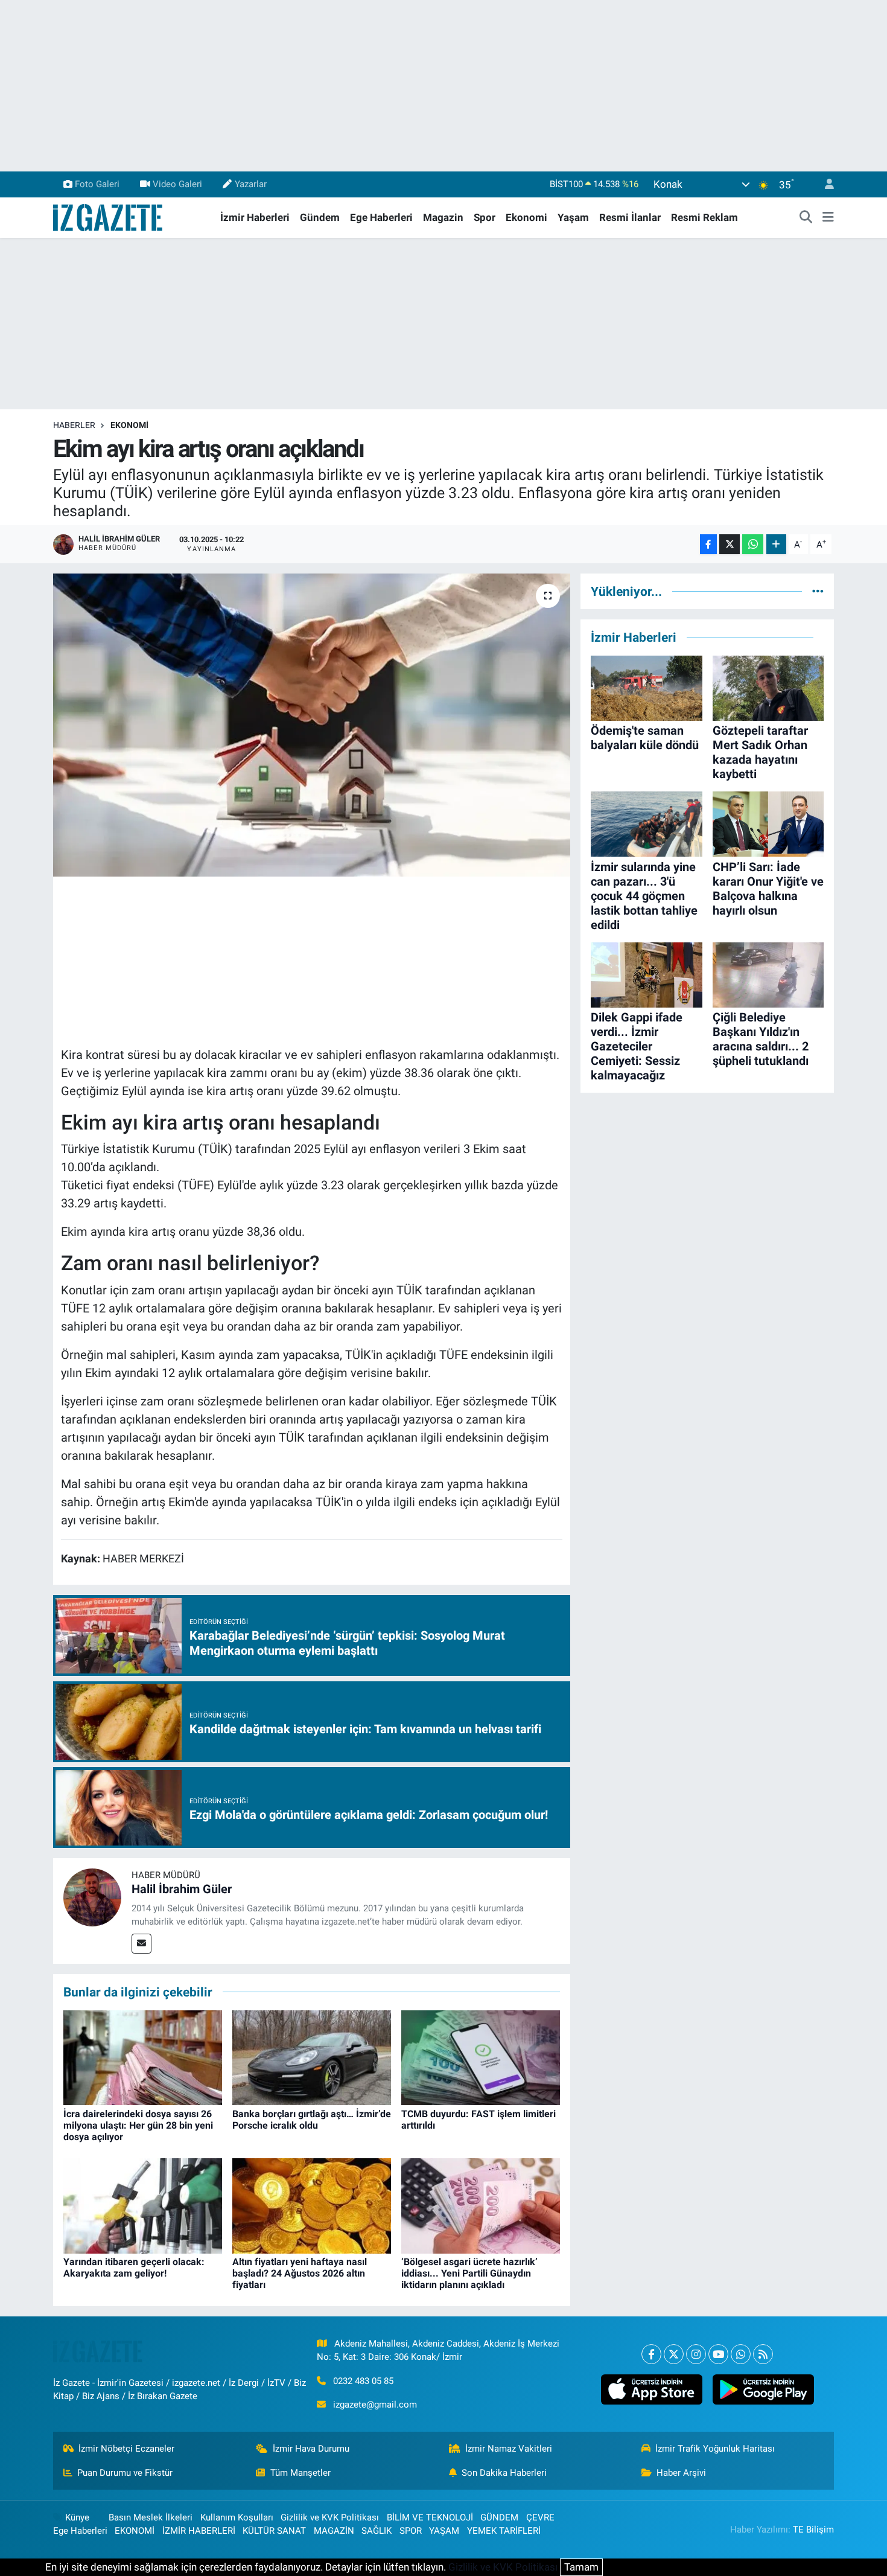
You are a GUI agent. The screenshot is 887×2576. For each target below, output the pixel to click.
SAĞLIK (377, 2531)
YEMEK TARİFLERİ (504, 2531)
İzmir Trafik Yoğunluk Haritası (715, 2449)
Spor (485, 217)
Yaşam (573, 217)
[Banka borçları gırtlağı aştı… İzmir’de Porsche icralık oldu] (312, 2057)
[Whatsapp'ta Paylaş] (753, 544)
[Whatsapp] (741, 2354)
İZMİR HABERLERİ (199, 2531)
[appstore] (651, 2389)
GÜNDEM (499, 2517)
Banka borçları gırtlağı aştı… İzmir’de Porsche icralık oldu (312, 2120)
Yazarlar (251, 184)
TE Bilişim (813, 2530)
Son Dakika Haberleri (504, 2473)
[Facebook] (651, 2354)
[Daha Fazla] (776, 544)
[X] (674, 2354)
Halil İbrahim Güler (182, 1889)
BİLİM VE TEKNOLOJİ (430, 2517)
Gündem (320, 217)
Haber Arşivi (681, 2473)
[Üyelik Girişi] (824, 184)
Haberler (74, 425)
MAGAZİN (334, 2531)
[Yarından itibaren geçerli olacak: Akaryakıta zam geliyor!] (143, 2205)
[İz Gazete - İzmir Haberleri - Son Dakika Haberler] (109, 217)
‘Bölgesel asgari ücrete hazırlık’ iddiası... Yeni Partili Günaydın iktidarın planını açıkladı (469, 2273)
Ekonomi (526, 217)
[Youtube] (718, 2354)
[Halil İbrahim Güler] (92, 1897)
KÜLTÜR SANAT (274, 2531)
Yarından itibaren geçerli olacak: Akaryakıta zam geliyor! (134, 2268)
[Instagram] (696, 2354)
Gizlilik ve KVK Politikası (330, 2517)
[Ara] (806, 218)
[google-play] (763, 2389)
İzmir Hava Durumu (311, 2449)
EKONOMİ (129, 425)
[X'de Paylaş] (730, 544)
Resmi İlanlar (630, 217)
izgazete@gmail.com (375, 2405)
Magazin (443, 217)
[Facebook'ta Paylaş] (708, 544)
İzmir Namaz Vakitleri (509, 2449)
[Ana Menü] (828, 218)
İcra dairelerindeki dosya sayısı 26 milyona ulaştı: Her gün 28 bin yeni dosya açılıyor (138, 2125)
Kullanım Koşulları (237, 2517)
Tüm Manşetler (300, 2473)
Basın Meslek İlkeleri (151, 2517)
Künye (77, 2517)
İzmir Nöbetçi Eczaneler (126, 2449)
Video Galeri (177, 184)
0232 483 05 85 (363, 2381)
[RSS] (763, 2354)
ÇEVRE (540, 2517)
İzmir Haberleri (255, 217)
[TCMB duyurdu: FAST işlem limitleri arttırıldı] (481, 2057)
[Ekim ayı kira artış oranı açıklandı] (312, 725)
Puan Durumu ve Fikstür (125, 2473)
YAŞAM (444, 2531)
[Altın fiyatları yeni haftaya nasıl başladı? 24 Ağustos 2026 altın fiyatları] (312, 2205)
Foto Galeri (97, 184)
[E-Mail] (141, 1944)
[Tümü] (818, 591)
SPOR (411, 2531)
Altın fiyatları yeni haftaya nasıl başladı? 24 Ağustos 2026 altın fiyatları (300, 2273)
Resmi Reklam (704, 217)
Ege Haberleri (381, 217)
